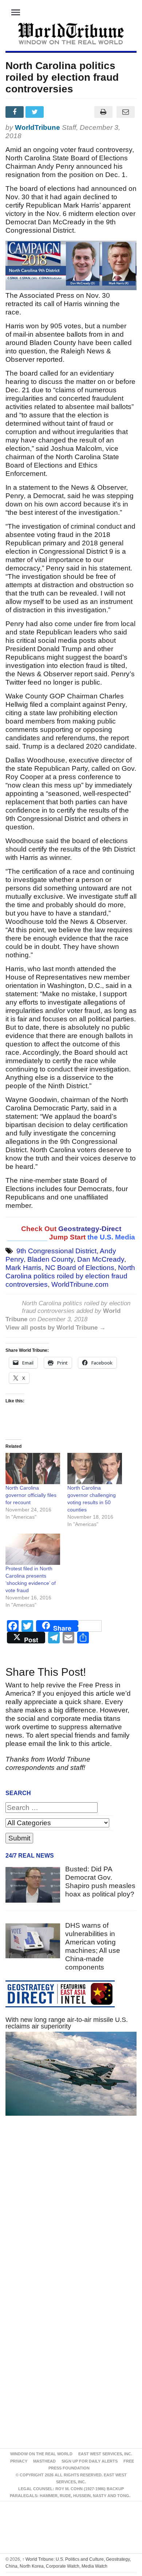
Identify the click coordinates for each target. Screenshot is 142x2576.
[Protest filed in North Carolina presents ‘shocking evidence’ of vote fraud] (33, 1549)
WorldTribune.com (80, 1284)
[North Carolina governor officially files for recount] (33, 1469)
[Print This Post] (103, 112)
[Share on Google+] (56, 112)
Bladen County (50, 1259)
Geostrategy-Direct (90, 1229)
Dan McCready (101, 1259)
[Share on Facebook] (15, 112)
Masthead (44, 2461)
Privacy (19, 2461)
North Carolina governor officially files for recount (31, 1495)
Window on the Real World (41, 2454)
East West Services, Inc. (105, 2454)
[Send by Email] (125, 112)
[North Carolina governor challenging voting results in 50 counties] (95, 1469)
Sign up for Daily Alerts (90, 2461)
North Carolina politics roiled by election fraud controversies (70, 1276)
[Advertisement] (71, 2212)
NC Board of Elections (80, 1268)
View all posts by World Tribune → (56, 1328)
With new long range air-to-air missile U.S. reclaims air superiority (67, 2023)
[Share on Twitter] (35, 112)
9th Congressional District (56, 1251)
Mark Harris (23, 1268)
